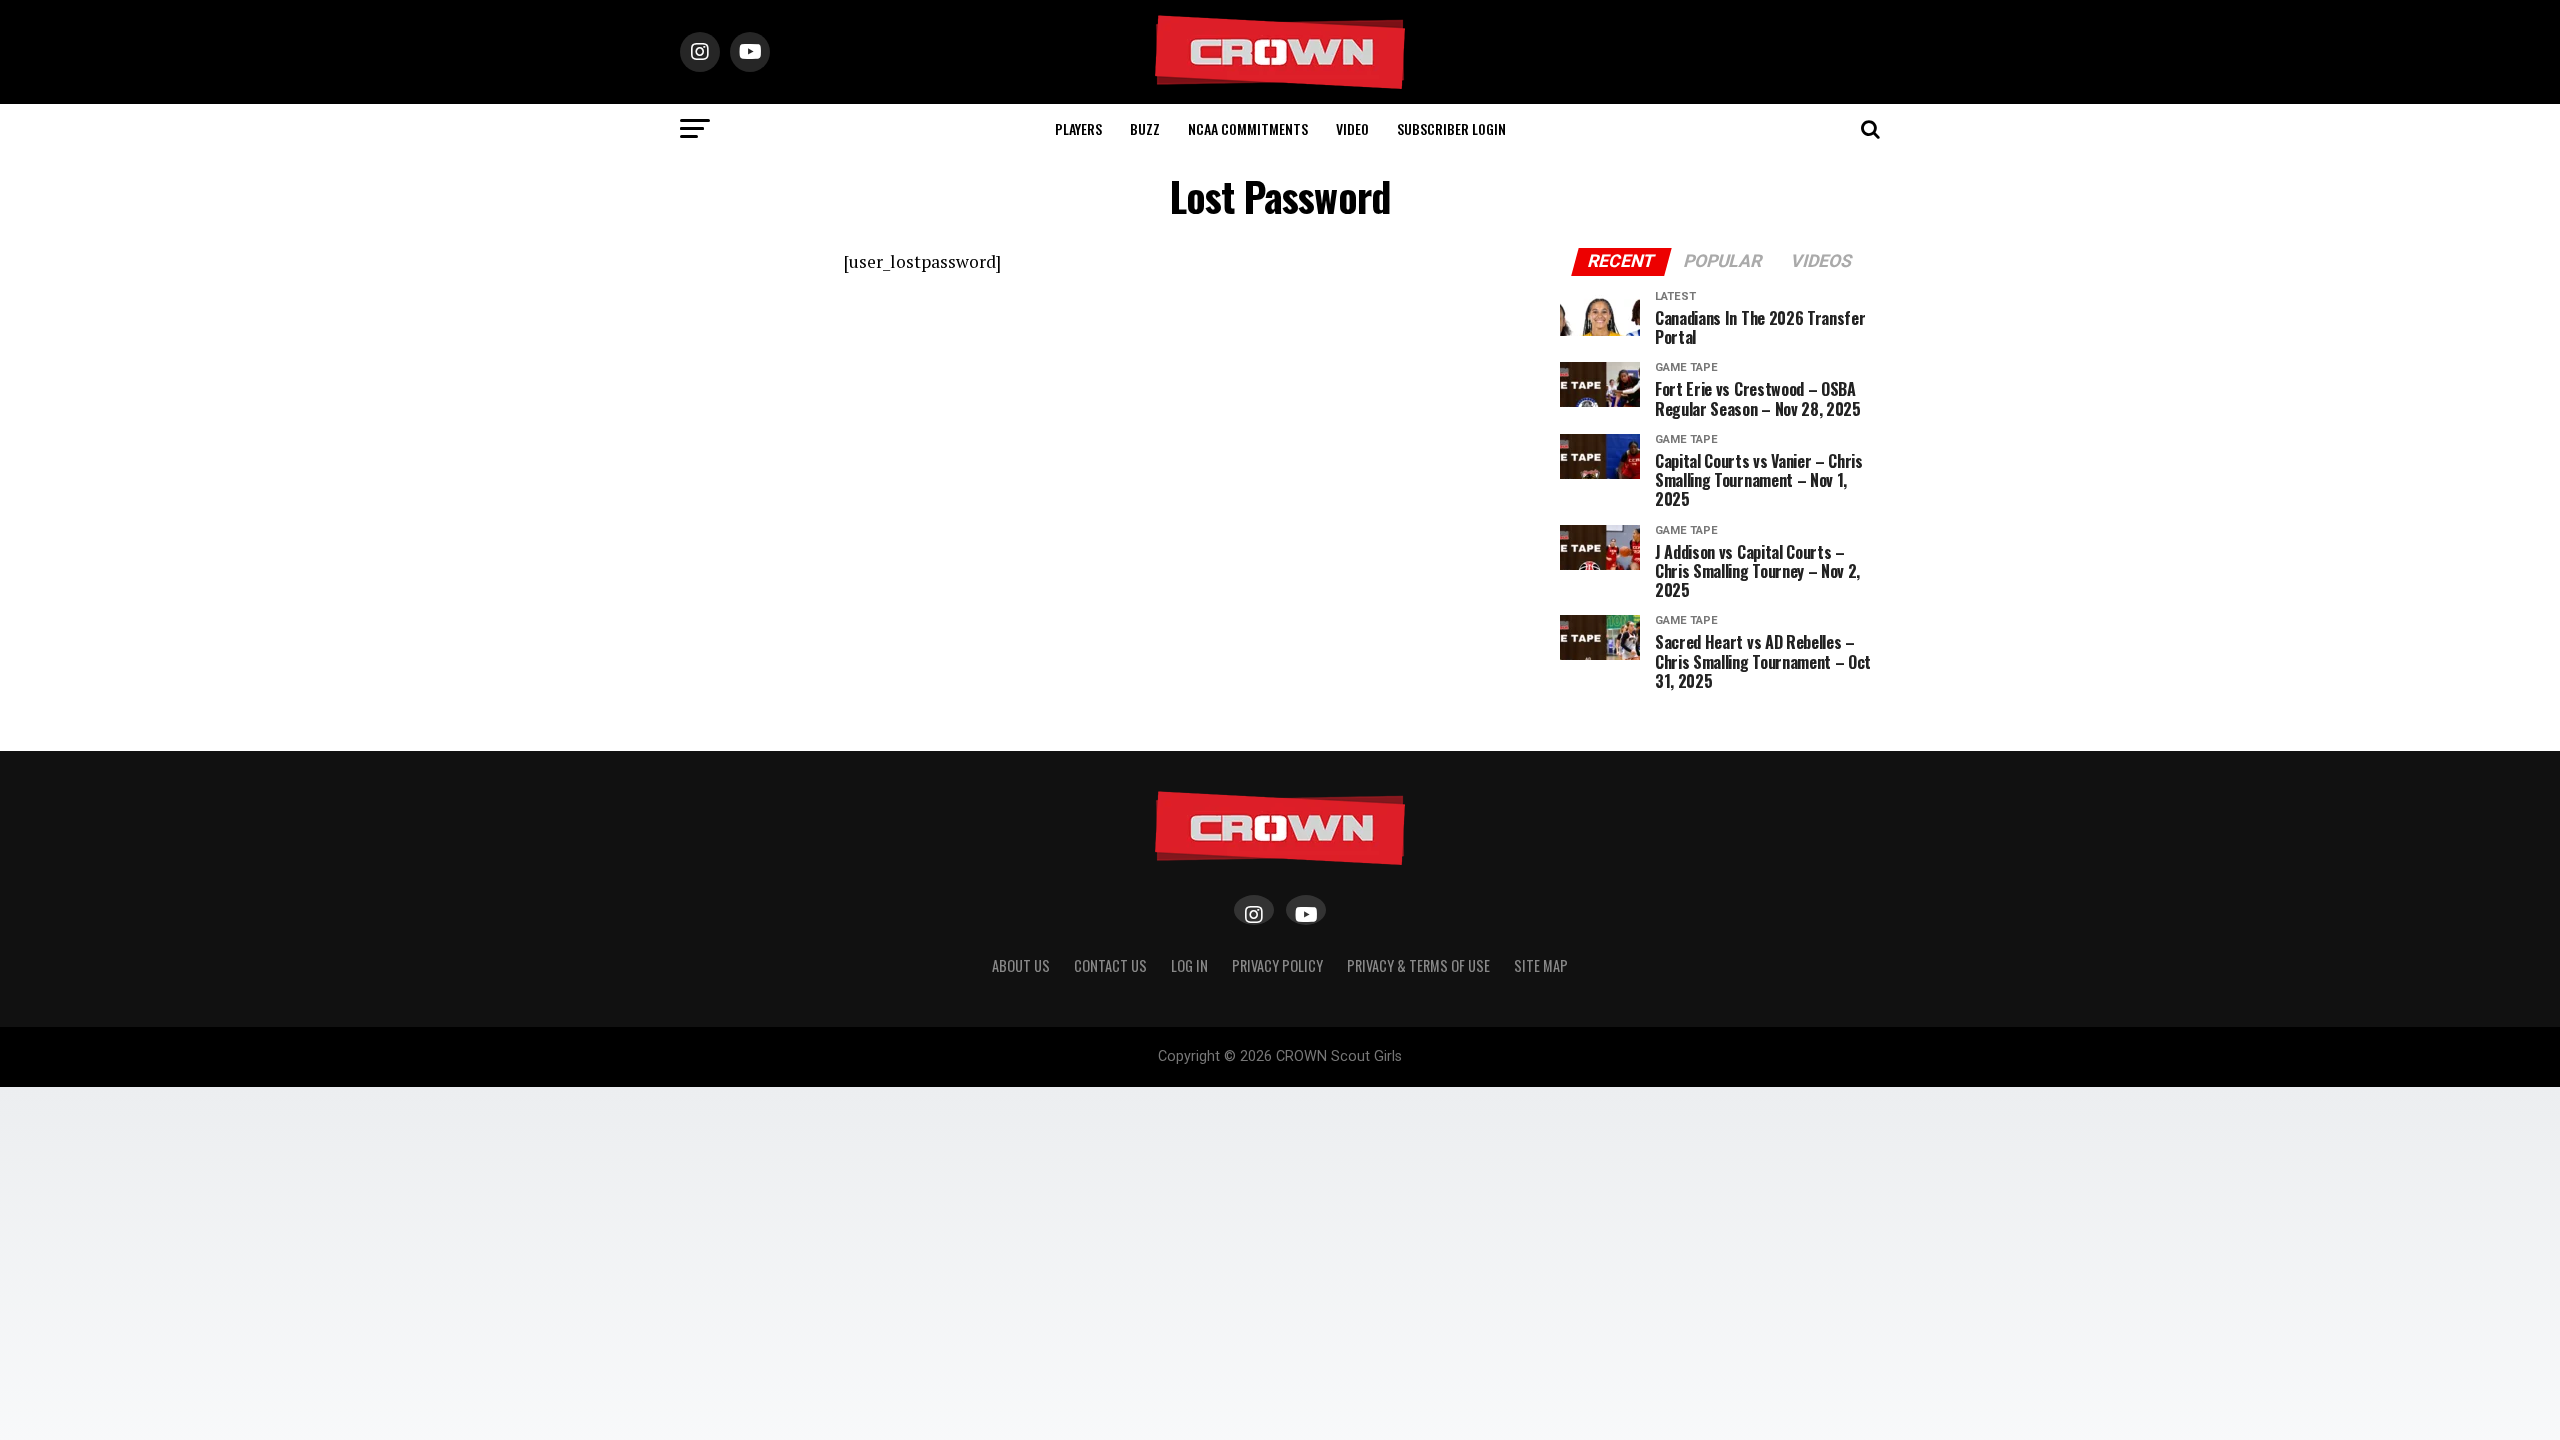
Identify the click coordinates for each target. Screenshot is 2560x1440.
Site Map (1541, 965)
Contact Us (1110, 965)
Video (1352, 128)
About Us (1021, 965)
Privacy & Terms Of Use (1418, 965)
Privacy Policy (1277, 965)
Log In (1189, 965)
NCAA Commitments (1248, 128)
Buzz (1145, 128)
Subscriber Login (1451, 128)
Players (1078, 128)
